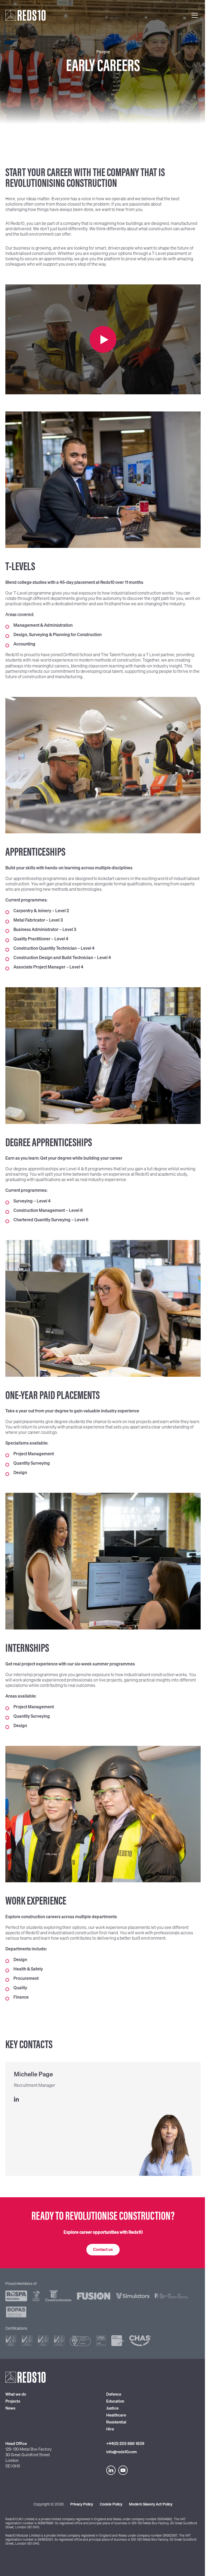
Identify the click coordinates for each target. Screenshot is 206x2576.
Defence (114, 2394)
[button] (103, 2250)
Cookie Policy (111, 2504)
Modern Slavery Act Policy (151, 2504)
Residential (116, 2422)
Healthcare (116, 2415)
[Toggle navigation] (195, 15)
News (10, 2408)
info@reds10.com (122, 2452)
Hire (110, 2429)
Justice (112, 2408)
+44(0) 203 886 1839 (125, 2444)
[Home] (25, 15)
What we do (16, 2394)
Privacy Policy (82, 2504)
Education (115, 2401)
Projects (13, 2401)
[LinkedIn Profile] (105, 2100)
